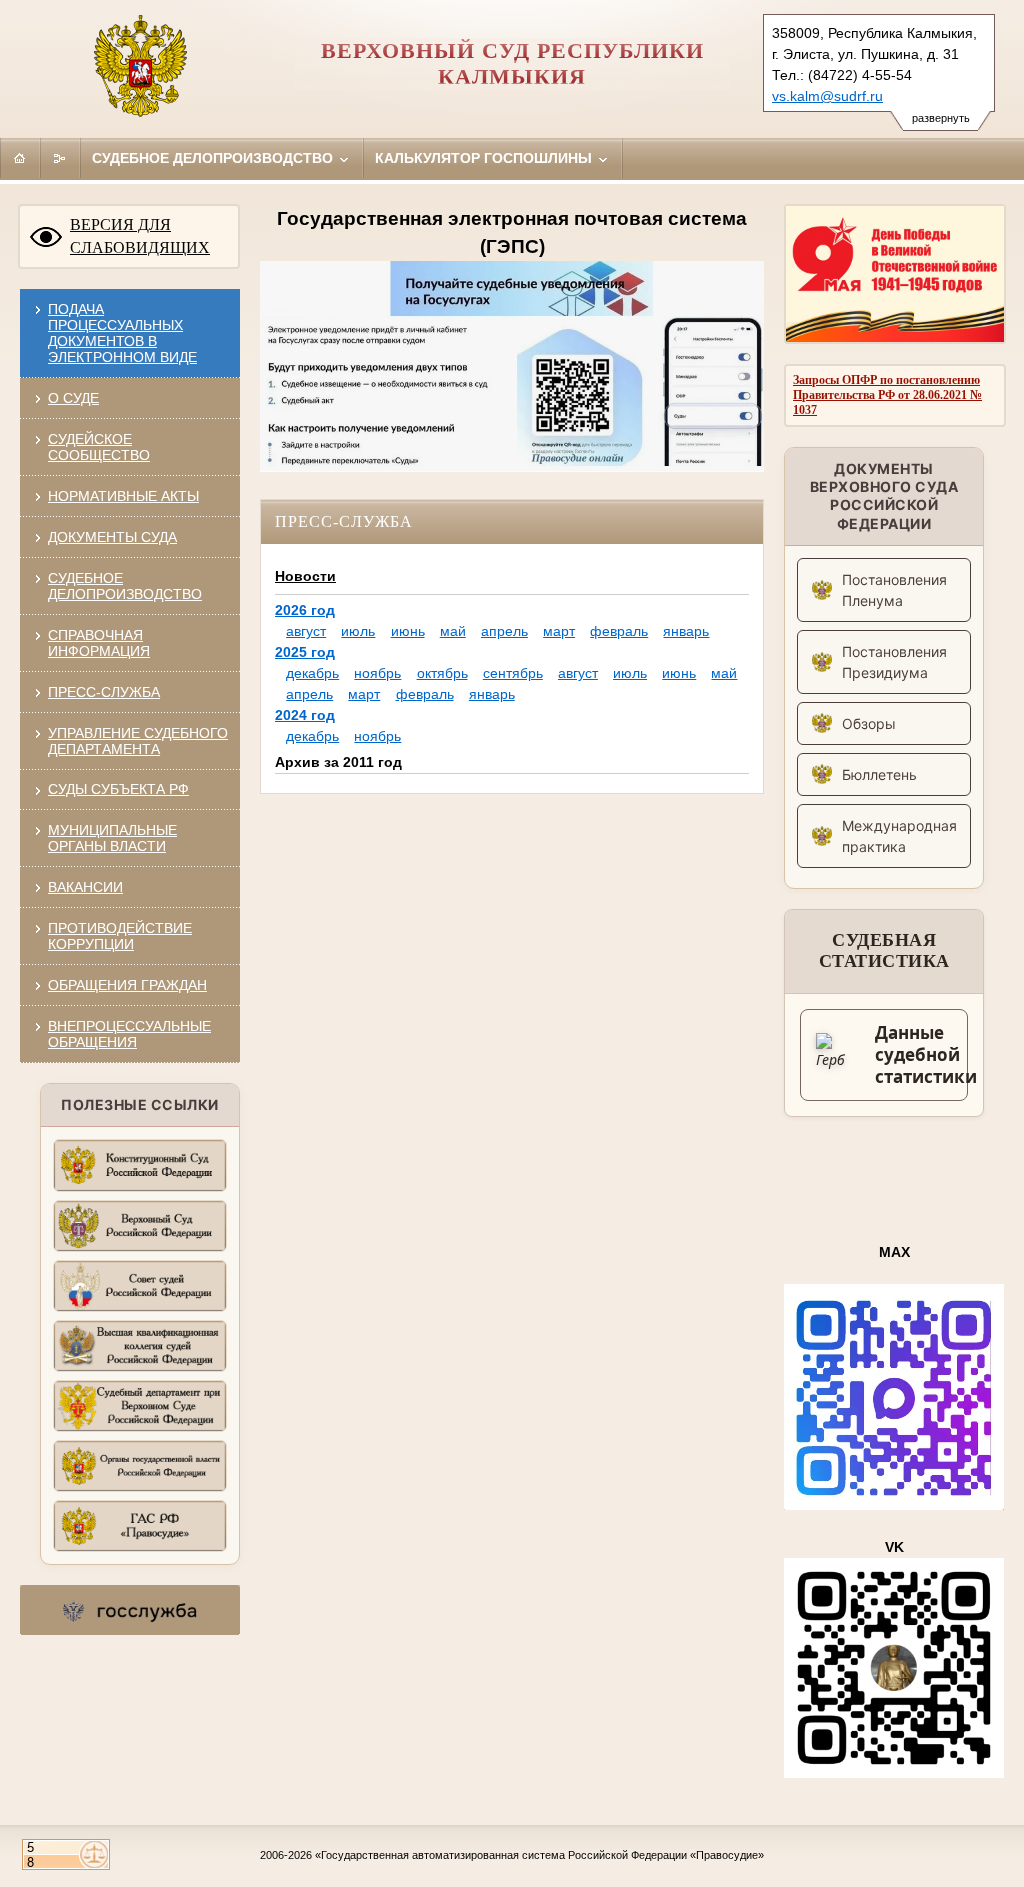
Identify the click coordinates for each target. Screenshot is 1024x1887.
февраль (619, 631)
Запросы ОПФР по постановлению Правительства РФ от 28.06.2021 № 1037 (887, 395)
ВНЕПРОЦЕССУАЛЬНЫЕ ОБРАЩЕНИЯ (129, 1034)
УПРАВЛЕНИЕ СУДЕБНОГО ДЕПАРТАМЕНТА (138, 741)
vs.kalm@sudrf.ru (827, 96)
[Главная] (20, 158)
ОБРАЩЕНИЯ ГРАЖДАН (127, 985)
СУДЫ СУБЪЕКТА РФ (118, 789)
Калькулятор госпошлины (485, 158)
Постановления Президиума (894, 662)
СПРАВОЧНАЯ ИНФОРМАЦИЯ (99, 643)
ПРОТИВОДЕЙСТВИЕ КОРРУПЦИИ (120, 936)
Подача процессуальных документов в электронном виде (122, 333)
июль (358, 631)
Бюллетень (879, 774)
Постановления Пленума (894, 590)
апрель (504, 631)
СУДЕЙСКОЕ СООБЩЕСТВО (99, 447)
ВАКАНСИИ (85, 887)
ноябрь (377, 673)
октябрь (442, 673)
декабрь (312, 673)
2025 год (305, 652)
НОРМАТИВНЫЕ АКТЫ (123, 496)
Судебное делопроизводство (214, 158)
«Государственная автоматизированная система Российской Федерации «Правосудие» (539, 1855)
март (559, 631)
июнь (408, 631)
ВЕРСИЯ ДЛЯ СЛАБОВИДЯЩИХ (140, 236)
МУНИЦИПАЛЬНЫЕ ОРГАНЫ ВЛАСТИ (112, 838)
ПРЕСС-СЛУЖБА (104, 692)
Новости (305, 576)
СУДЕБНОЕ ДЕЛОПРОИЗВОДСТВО (125, 586)
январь (686, 631)
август (306, 631)
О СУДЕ (73, 398)
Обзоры (869, 723)
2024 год (305, 715)
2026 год (305, 610)
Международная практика (899, 836)
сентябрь (513, 673)
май (453, 631)
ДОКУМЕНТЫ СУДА (112, 537)
